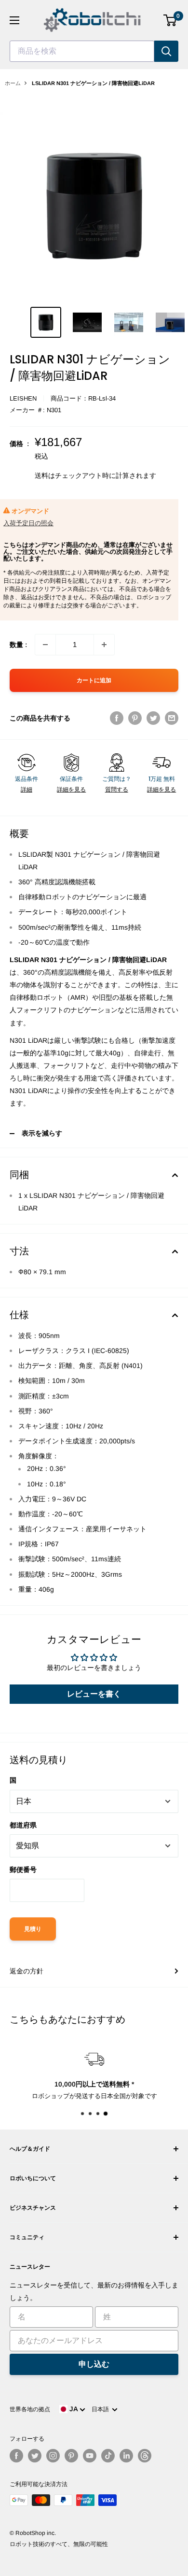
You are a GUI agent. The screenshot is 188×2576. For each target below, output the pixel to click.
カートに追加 (94, 680)
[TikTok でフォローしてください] (108, 2456)
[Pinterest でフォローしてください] (71, 2456)
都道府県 (23, 1825)
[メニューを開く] (14, 20)
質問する (117, 790)
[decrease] (45, 645)
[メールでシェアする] (172, 718)
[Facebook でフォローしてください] (16, 2456)
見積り (33, 1929)
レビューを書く (94, 1694)
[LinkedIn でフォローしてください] (126, 2456)
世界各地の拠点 (30, 2409)
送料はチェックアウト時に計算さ (85, 475)
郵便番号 (23, 1870)
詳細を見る (71, 790)
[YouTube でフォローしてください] (90, 2456)
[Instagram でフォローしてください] (53, 2456)
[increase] (104, 645)
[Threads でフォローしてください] (145, 2456)
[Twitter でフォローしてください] (35, 2456)
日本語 (102, 2409)
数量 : (18, 645)
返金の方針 (27, 1971)
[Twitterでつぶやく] (153, 718)
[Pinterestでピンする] (135, 718)
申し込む (94, 2364)
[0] (170, 20)
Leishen (23, 398)
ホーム (13, 83)
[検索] (166, 51)
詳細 (27, 790)
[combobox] (82, 51)
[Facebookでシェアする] (117, 718)
